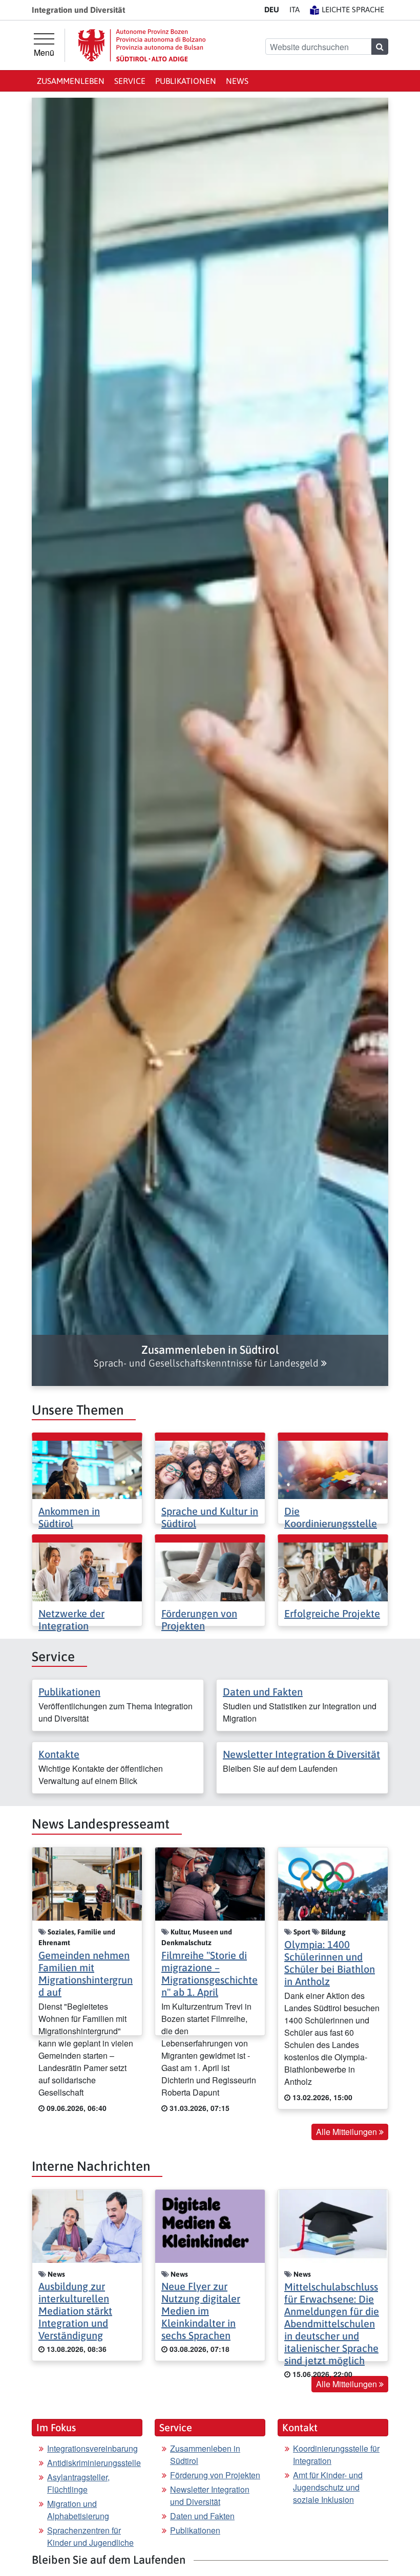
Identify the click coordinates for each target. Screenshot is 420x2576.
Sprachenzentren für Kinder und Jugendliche (90, 2536)
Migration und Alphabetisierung (78, 2510)
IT (295, 9)
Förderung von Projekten (215, 2475)
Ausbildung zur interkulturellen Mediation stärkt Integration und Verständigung (75, 2311)
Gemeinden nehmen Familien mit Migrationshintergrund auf (86, 1974)
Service (130, 81)
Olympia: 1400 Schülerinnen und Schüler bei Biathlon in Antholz (330, 1963)
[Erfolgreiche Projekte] (333, 1571)
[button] (210, 1356)
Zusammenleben (71, 81)
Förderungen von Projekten (199, 1620)
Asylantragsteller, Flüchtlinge (78, 2483)
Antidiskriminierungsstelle (94, 2463)
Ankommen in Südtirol (69, 1517)
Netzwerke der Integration (71, 1620)
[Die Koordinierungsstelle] (333, 1469)
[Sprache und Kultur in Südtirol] (210, 1469)
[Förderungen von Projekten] (210, 1571)
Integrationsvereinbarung (92, 2448)
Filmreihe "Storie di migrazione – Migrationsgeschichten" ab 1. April (209, 1974)
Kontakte (59, 1754)
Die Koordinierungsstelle (331, 1517)
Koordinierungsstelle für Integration (336, 2454)
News (237, 81)
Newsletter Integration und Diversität (210, 2495)
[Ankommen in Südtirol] (87, 1469)
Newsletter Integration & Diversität (301, 1754)
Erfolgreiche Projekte (332, 1613)
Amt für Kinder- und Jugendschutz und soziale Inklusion (328, 2487)
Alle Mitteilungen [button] (348, 2132)
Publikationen (186, 81)
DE (272, 9)
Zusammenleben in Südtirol (205, 2454)
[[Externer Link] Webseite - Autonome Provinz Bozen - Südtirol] (142, 45)
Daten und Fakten (263, 1692)
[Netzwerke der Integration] (87, 1571)
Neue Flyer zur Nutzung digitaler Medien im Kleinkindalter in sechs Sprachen (201, 2311)
